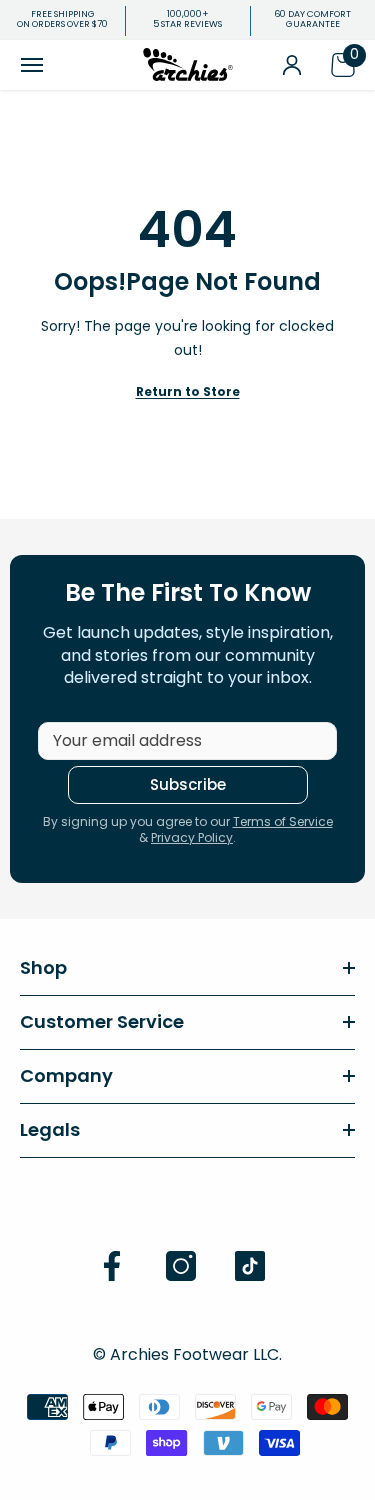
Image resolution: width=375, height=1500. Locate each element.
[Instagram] (181, 1266)
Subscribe (188, 784)
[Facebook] (112, 1266)
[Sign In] (292, 65)
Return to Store (188, 391)
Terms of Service (283, 821)
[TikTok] (250, 1266)
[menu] (32, 65)
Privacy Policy (192, 837)
